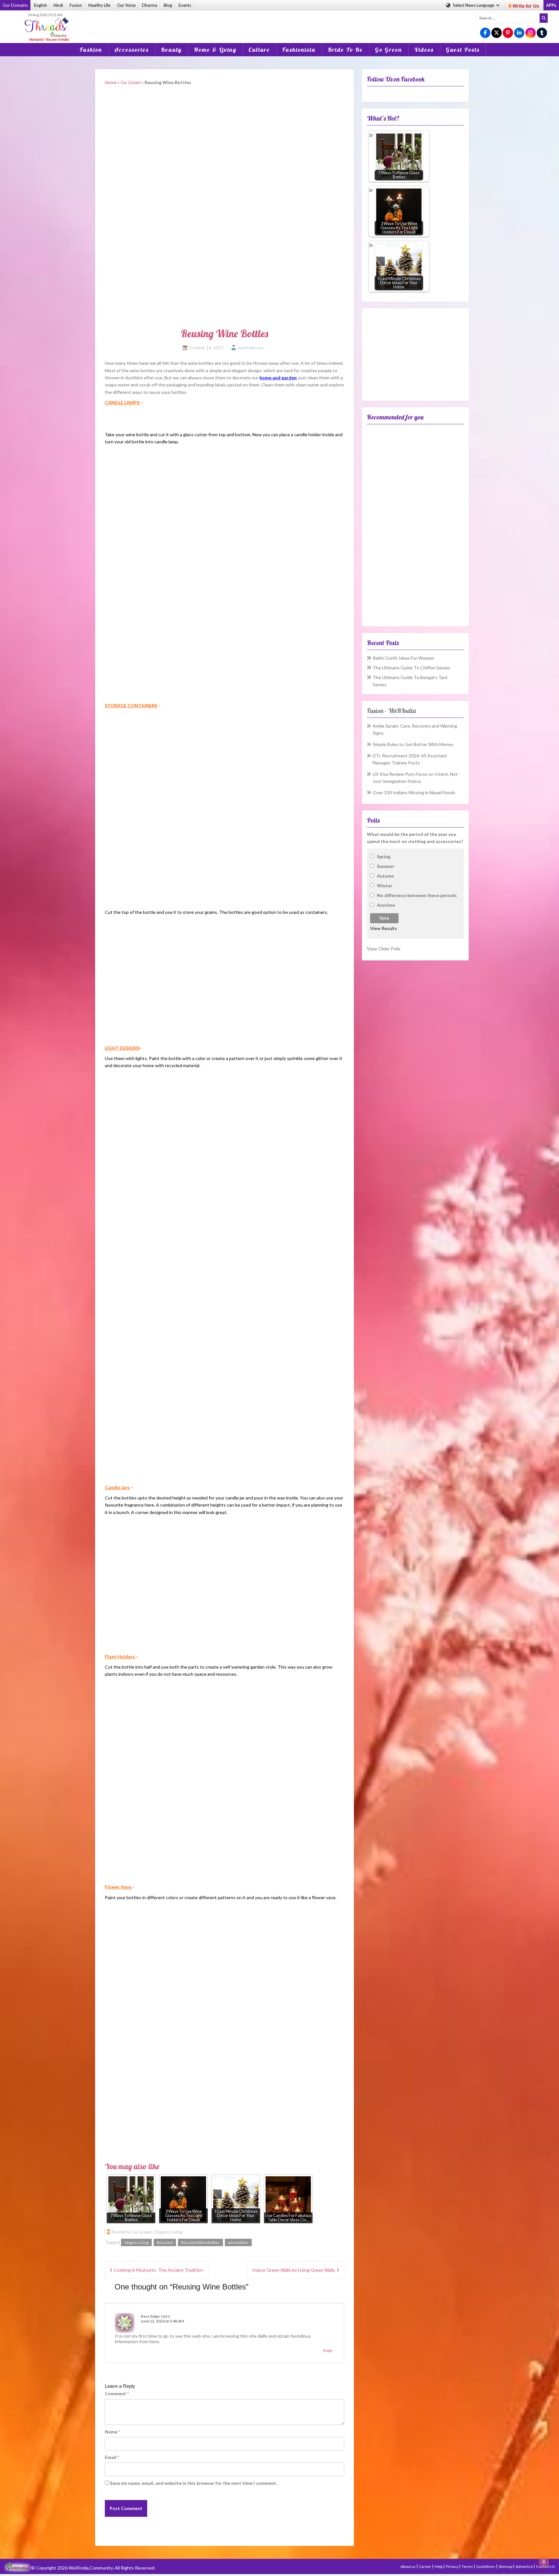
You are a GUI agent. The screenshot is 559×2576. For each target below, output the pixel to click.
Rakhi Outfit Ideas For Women (403, 658)
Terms (468, 2566)
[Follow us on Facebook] (485, 33)
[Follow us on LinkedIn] (519, 33)
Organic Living (168, 2232)
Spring (384, 856)
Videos (424, 50)
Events (185, 5)
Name (112, 2432)
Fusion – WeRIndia (391, 711)
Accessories (132, 50)
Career (425, 2566)
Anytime (386, 905)
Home (111, 82)
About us (408, 2566)
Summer (386, 866)
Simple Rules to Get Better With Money (413, 744)
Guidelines (486, 2566)
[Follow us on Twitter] (497, 33)
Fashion (91, 50)
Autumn (385, 876)
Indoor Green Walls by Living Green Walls (294, 2270)
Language (474, 5)
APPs (551, 5)
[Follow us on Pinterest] (508, 33)
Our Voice (126, 5)
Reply (328, 2350)
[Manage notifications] (544, 2562)
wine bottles (238, 2242)
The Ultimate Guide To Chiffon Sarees (411, 668)
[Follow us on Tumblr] (542, 33)
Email (112, 2457)
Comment (117, 2393)
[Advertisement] (279, 22)
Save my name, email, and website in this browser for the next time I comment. (193, 2483)
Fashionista (299, 50)
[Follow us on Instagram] (531, 33)
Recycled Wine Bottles (200, 2242)
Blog (168, 5)
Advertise (525, 2566)
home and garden (278, 378)
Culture (259, 50)
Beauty (171, 50)
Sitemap (506, 2566)
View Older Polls (384, 949)
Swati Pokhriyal (250, 348)
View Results (384, 928)
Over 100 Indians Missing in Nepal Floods (414, 792)
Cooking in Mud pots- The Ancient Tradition (159, 2270)
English (40, 5)
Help (439, 2566)
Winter (385, 886)
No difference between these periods (417, 895)
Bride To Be (345, 50)
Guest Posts (463, 50)
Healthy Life (99, 5)
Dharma (150, 5)
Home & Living (215, 50)
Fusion (76, 5)
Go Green (389, 50)
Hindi (58, 5)
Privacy (452, 2566)
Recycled (165, 2242)
